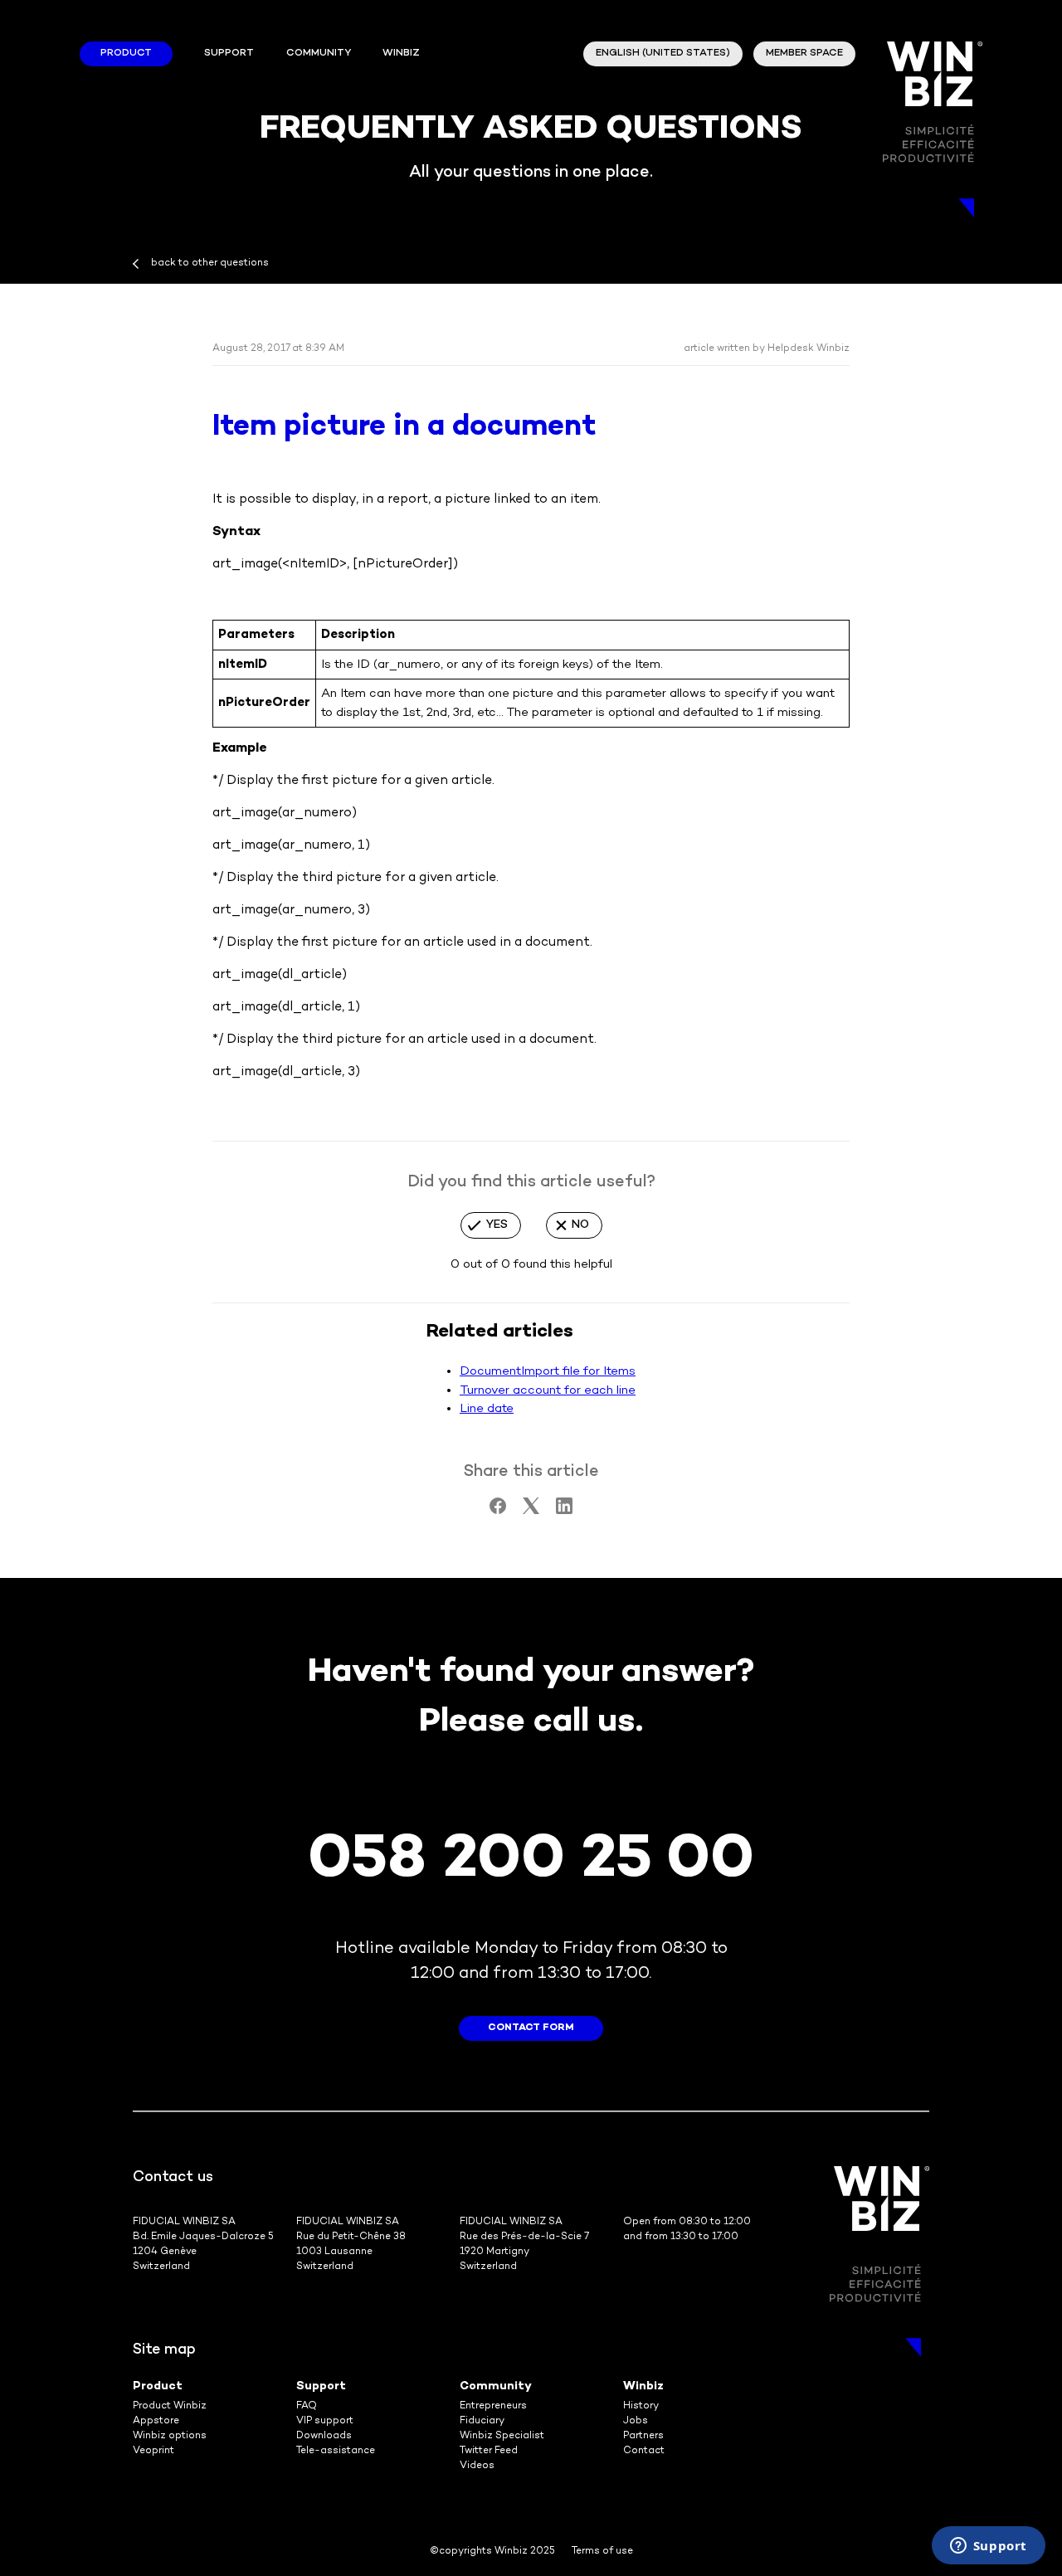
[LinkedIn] (564, 1511)
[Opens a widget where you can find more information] (988, 2547)
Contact (644, 2451)
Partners (643, 2436)
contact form (531, 2028)
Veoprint (153, 2451)
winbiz (401, 54)
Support (229, 54)
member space (804, 54)
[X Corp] (531, 1511)
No (580, 1225)
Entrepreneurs (493, 2406)
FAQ (307, 2406)
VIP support (325, 2421)
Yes (497, 1225)
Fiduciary (482, 2421)
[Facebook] (498, 1511)
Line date (487, 1409)
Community (319, 54)
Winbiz (643, 2386)
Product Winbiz (170, 2406)
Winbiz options (170, 2436)
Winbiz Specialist (502, 2436)
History (641, 2406)
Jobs (636, 2421)
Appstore (156, 2421)
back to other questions (210, 263)
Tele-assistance (336, 2451)
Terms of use (602, 2552)
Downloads (324, 2436)
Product (126, 54)
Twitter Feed (489, 2451)
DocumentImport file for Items (548, 1371)
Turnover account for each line (548, 1390)
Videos (477, 2466)
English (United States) (663, 54)
